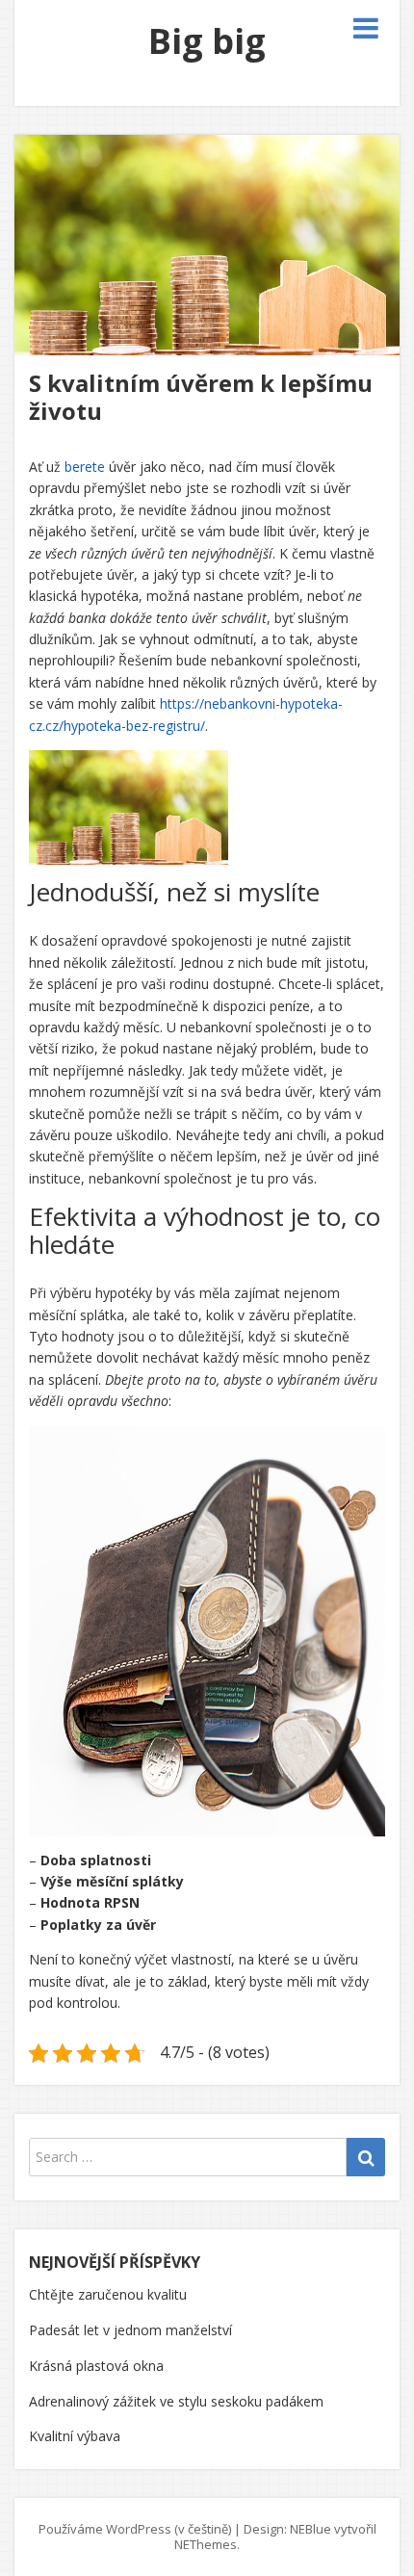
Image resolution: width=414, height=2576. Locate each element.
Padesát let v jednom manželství (130, 2330)
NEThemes (206, 2544)
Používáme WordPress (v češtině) (135, 2529)
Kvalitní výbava (75, 2436)
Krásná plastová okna (96, 2366)
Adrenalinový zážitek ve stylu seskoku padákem (176, 2401)
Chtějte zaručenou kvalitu (108, 2294)
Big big (207, 41)
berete (83, 467)
